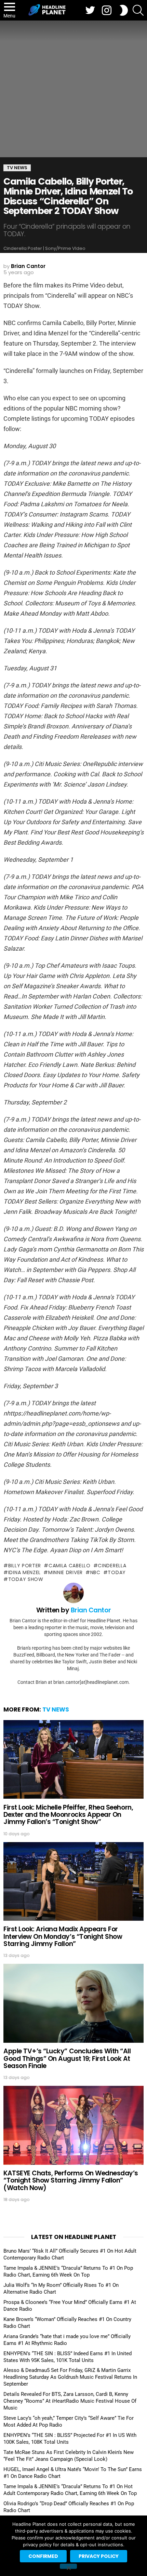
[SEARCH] (138, 10)
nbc (95, 1572)
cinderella (112, 1566)
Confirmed (43, 2556)
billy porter (25, 1566)
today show (26, 1579)
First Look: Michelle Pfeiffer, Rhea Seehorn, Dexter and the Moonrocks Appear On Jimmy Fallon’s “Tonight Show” (68, 1815)
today (117, 1572)
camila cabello (70, 1566)
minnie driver (65, 1572)
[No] (68, 2566)
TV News (56, 1709)
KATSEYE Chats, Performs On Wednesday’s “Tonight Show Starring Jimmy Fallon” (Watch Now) (71, 2181)
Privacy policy (99, 2556)
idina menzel (24, 1572)
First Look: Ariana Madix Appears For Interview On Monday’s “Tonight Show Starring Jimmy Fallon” (63, 1936)
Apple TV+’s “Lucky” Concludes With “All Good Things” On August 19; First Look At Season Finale (67, 2058)
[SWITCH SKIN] (124, 10)
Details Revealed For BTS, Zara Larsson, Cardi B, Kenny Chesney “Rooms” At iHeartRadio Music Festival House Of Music (70, 2401)
